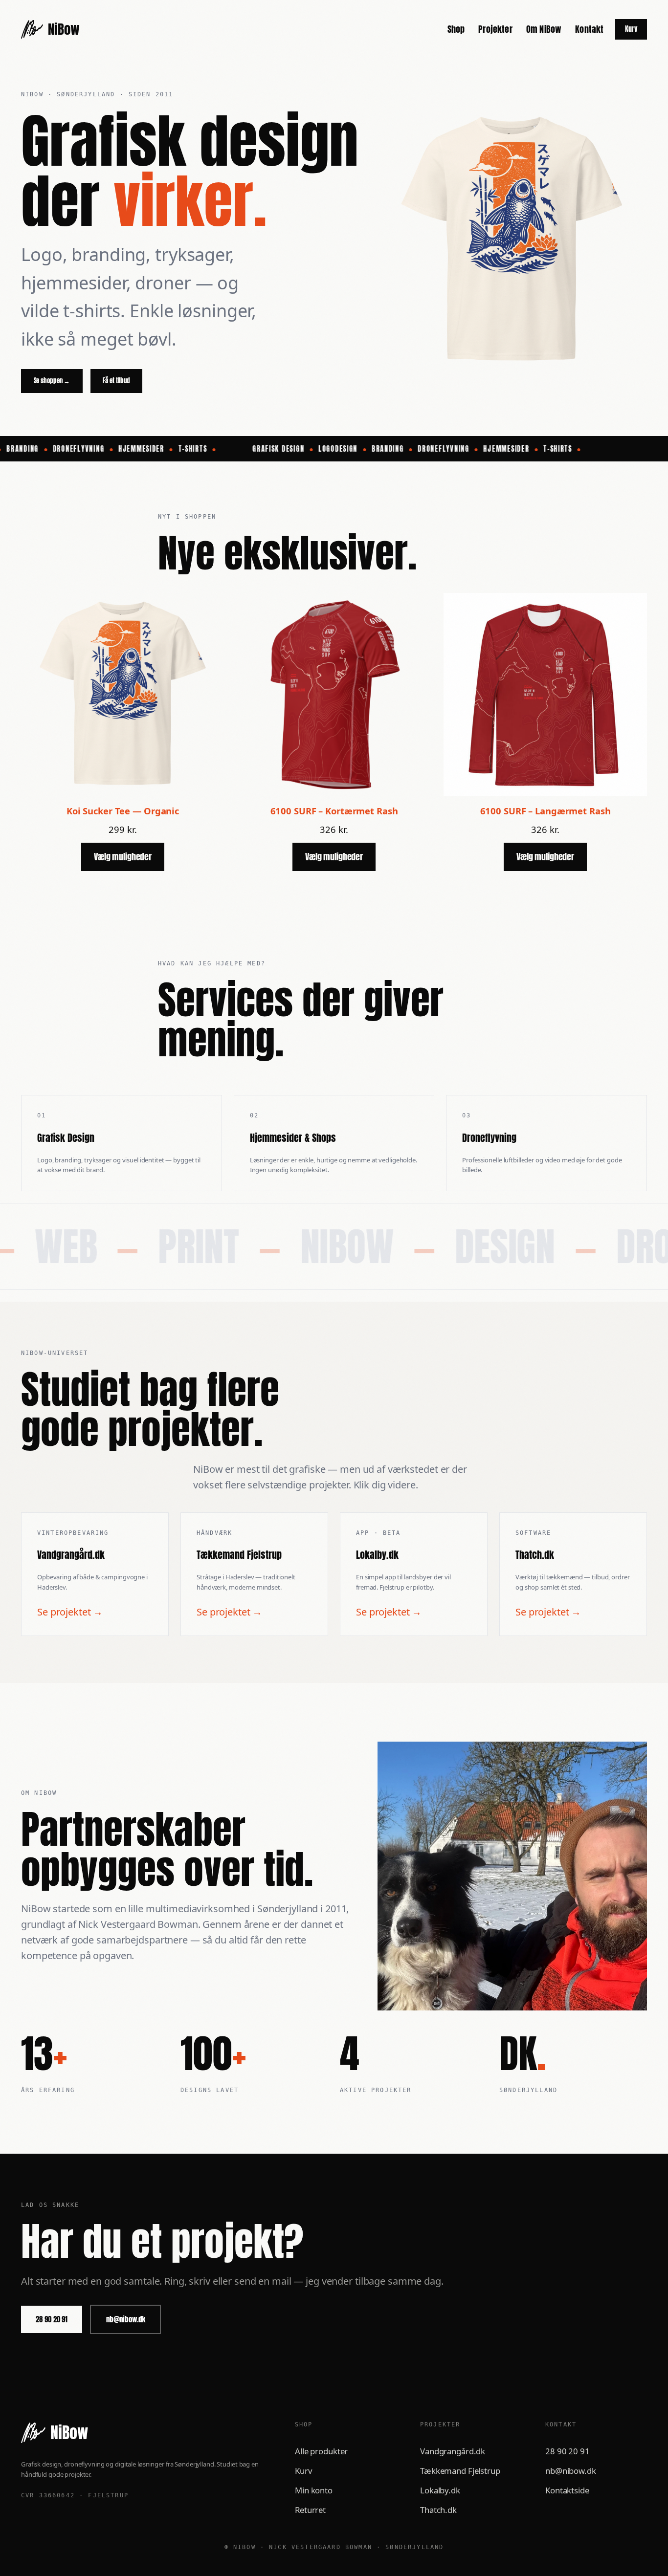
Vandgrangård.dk (453, 2451)
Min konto (314, 2490)
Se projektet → (70, 1612)
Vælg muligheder (123, 856)
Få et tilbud (116, 381)
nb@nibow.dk (126, 2319)
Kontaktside (567, 2490)
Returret (310, 2510)
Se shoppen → (52, 381)
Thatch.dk (438, 2510)
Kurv (631, 29)
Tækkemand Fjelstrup (460, 2471)
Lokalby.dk (440, 2490)
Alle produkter (321, 2451)
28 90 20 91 (52, 2319)
